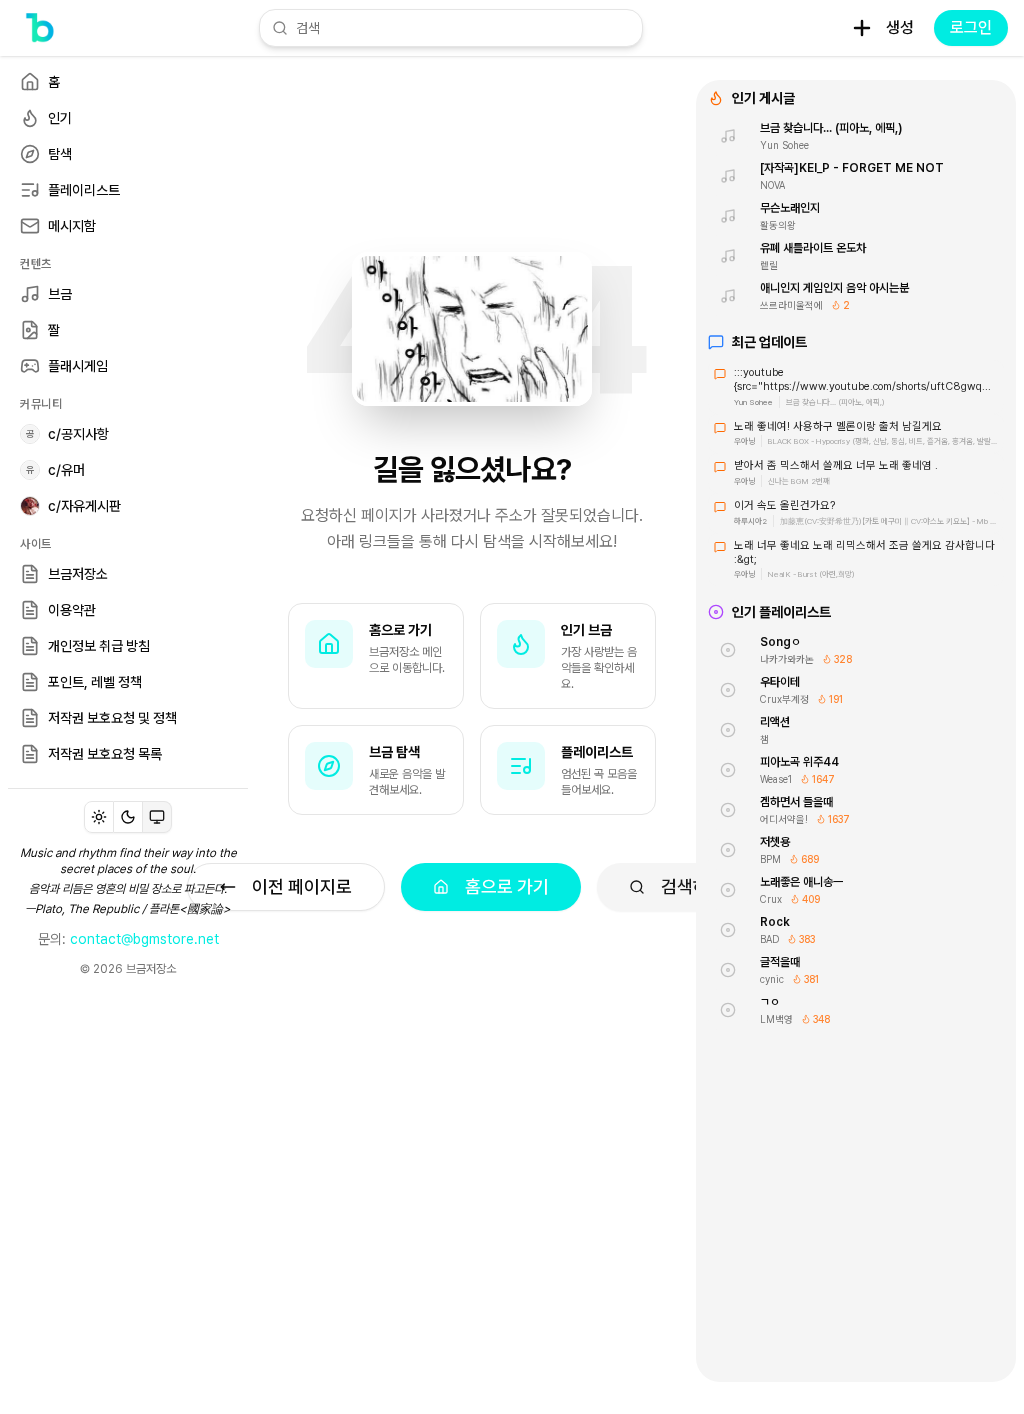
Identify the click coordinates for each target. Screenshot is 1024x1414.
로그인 (971, 27)
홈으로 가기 (507, 886)
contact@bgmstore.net (144, 939)
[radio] (99, 817)
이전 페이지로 (302, 886)
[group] (128, 817)
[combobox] (463, 28)
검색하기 (693, 886)
